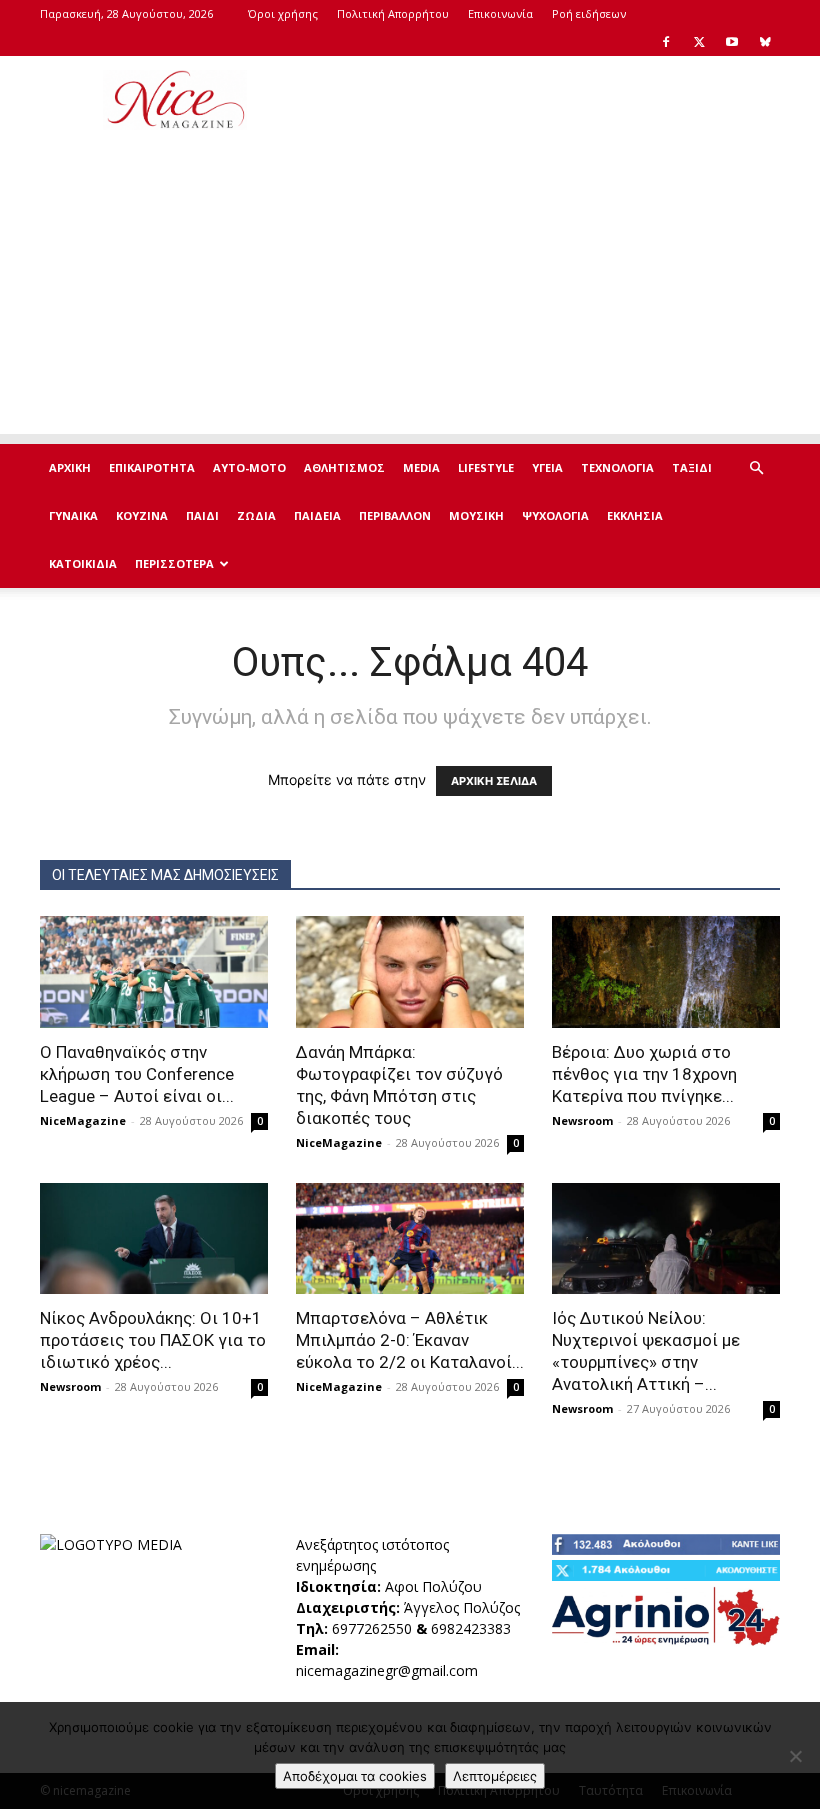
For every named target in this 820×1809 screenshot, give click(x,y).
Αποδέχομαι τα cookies (355, 1776)
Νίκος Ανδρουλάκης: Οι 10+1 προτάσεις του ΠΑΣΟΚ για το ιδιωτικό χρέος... (153, 1340)
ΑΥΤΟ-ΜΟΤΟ (249, 467)
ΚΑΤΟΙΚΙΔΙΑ (83, 563)
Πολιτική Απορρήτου (393, 13)
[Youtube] (732, 42)
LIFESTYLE (486, 467)
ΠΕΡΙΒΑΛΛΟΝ (395, 515)
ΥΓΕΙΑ (547, 467)
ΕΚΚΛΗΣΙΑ (635, 515)
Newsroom (582, 1120)
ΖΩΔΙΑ (256, 515)
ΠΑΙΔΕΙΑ (317, 515)
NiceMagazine (83, 1120)
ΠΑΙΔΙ (202, 515)
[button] (756, 468)
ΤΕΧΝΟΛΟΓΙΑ (617, 467)
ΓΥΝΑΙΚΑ (73, 515)
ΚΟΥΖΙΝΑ (142, 515)
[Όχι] (795, 1756)
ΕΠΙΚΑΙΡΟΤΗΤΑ (152, 467)
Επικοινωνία (500, 13)
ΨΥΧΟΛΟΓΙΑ (555, 515)
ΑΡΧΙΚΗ (70, 467)
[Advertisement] (545, 100)
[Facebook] (666, 42)
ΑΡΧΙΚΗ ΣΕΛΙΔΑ (494, 781)
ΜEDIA (421, 467)
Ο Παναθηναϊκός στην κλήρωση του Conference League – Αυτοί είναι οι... (137, 1074)
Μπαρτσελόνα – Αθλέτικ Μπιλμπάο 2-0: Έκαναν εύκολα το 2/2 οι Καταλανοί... (410, 1340)
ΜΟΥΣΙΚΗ (476, 515)
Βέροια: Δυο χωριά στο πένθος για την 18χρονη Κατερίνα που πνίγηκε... (644, 1074)
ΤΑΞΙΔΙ (692, 467)
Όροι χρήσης (283, 13)
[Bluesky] (765, 42)
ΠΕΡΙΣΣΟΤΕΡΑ (174, 563)
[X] (699, 42)
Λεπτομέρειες (495, 1776)
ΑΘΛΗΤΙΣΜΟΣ (344, 467)
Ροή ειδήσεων (589, 13)
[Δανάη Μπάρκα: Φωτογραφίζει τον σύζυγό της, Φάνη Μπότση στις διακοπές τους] (410, 972)
